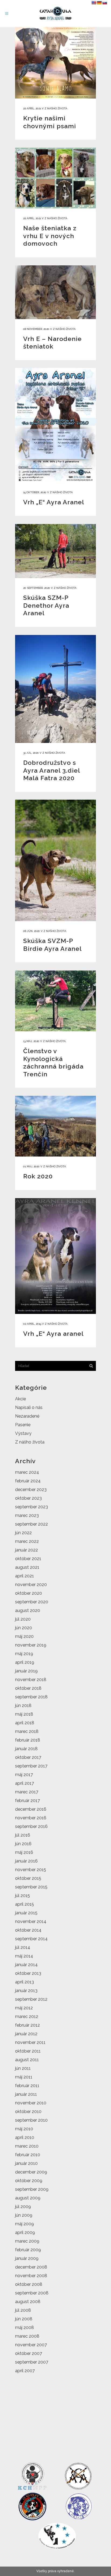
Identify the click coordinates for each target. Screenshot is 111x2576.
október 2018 (28, 1688)
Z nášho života (56, 108)
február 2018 (28, 1740)
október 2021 (28, 1559)
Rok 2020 (38, 1176)
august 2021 (27, 1567)
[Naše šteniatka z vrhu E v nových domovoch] (55, 178)
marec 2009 (27, 2241)
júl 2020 (23, 1619)
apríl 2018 (25, 1723)
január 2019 (26, 1671)
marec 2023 (27, 1515)
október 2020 (29, 1593)
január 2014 (26, 1965)
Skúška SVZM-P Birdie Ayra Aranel (52, 945)
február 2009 (28, 2250)
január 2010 (26, 2163)
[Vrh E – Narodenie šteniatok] (55, 292)
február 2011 (27, 2086)
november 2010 (31, 2103)
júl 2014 (23, 1947)
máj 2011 (24, 2077)
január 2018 (26, 1749)
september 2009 (32, 2189)
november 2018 (31, 1680)
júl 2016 (23, 1835)
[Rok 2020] (55, 1126)
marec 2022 (27, 1541)
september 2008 (32, 2293)
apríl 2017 (25, 1783)
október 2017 (28, 1757)
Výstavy (23, 1433)
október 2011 (28, 2051)
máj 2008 (25, 2327)
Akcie (20, 1399)
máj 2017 (24, 1775)
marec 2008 (27, 2336)
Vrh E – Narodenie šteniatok (52, 343)
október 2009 (29, 2181)
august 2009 (28, 2198)
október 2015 (28, 1878)
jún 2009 (24, 2215)
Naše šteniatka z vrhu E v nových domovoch (50, 236)
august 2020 (28, 1610)
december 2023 (31, 1490)
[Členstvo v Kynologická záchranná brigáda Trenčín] (55, 1001)
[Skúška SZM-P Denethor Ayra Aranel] (55, 551)
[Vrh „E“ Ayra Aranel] (55, 425)
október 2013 (28, 1973)
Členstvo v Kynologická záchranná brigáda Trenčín (53, 1062)
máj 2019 (24, 1654)
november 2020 (31, 1585)
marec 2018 (27, 1731)
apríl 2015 (25, 1904)
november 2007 (31, 2345)
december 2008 (31, 2267)
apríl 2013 (25, 1982)
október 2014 (28, 1930)
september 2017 (31, 1766)
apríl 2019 (25, 1662)
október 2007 (29, 2353)
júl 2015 (22, 1896)
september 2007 (32, 2362)
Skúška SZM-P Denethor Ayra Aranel (46, 605)
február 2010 (28, 2155)
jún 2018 (23, 1705)
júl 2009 (23, 2207)
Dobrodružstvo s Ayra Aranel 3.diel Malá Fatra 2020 (51, 770)
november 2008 (31, 2276)
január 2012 (26, 2034)
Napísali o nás (29, 1407)
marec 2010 (27, 2146)
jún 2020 (24, 1628)
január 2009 (27, 2258)
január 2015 (26, 1913)
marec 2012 (27, 2016)
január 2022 (27, 1550)
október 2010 (28, 2112)
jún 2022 (23, 1533)
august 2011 (27, 2060)
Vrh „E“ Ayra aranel (53, 1333)
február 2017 (27, 1801)
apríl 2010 (25, 2137)
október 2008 (29, 2284)
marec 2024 (27, 1472)
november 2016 (31, 1818)
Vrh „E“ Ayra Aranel (54, 502)
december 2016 (31, 1809)
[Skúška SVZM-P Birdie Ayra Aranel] (55, 860)
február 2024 (28, 1481)
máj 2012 (24, 2008)
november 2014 (31, 1921)
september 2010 (31, 2120)
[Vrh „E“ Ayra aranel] (55, 1256)
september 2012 (31, 1999)
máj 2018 (24, 1714)
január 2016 (26, 1861)
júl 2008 (23, 2310)
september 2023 (32, 1507)
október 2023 (28, 1498)
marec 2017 (27, 1792)
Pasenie (23, 1425)
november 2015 (31, 1870)
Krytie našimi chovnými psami (50, 122)
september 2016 (31, 1826)
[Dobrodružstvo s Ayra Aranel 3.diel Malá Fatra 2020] (55, 689)
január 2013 (26, 1991)
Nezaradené (27, 1416)
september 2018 (31, 1697)
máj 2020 (24, 1636)
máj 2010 (24, 2129)
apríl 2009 (25, 2232)
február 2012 (27, 2025)
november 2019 (31, 1645)
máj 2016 (24, 1852)
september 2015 (31, 1887)
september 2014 (31, 1939)
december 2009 (31, 2172)
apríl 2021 (25, 1576)
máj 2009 (25, 2224)
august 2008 (28, 2302)
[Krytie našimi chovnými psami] (55, 63)
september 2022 (32, 1524)
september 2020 (32, 1602)
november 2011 (30, 2042)
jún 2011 (23, 2068)
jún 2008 (24, 2319)
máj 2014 (24, 1956)
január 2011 (26, 2094)
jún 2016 (23, 1844)
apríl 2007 (25, 2371)
